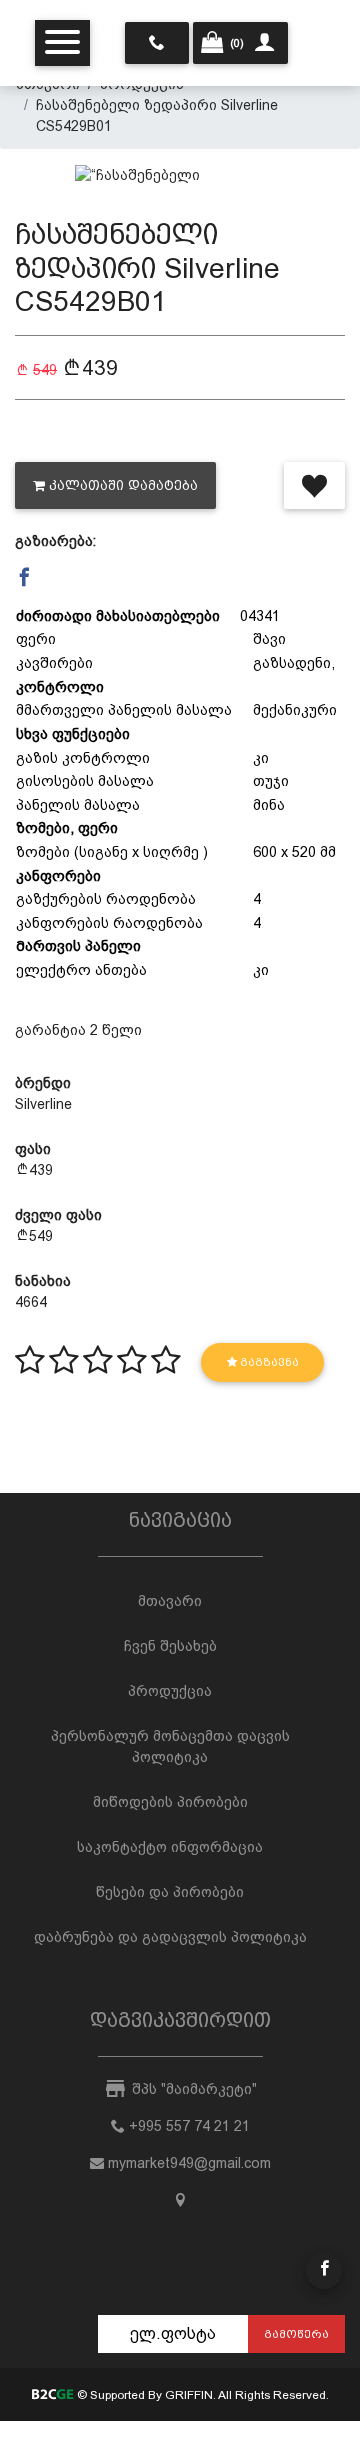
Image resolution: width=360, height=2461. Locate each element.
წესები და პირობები (170, 1892)
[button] (24, 578)
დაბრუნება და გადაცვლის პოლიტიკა (170, 1937)
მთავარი (170, 1601)
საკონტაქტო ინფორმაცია (170, 1847)
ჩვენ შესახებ (170, 1646)
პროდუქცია (170, 1691)
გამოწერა (296, 2334)
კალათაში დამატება (123, 485)
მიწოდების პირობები (170, 1802)
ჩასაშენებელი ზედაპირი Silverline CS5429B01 (157, 115)
